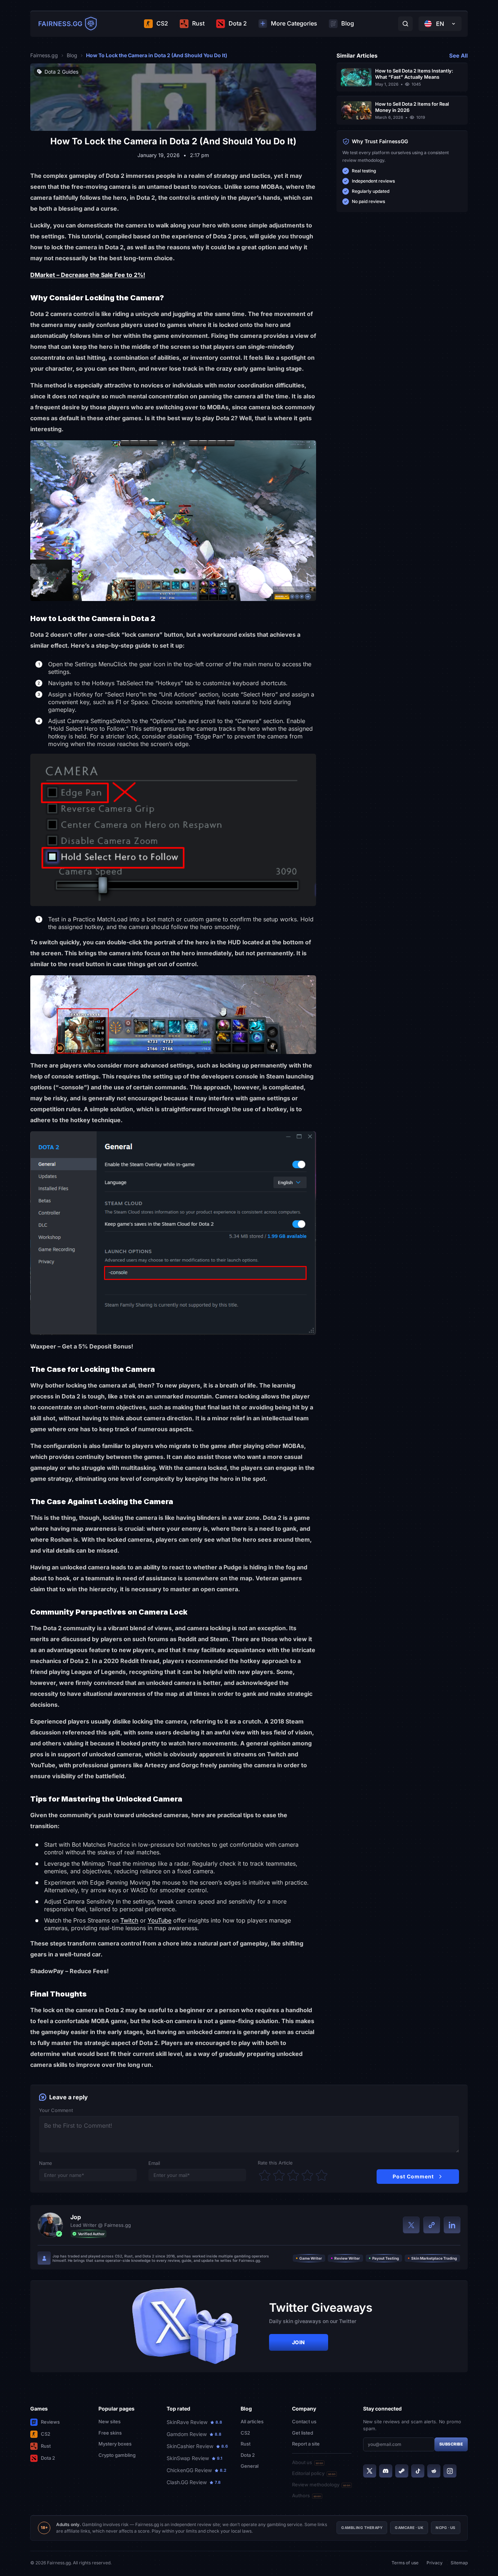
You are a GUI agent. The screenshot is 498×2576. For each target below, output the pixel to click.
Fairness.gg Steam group (402, 2471)
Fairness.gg (44, 55)
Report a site (306, 2444)
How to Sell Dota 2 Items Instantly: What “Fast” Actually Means (414, 74)
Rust (46, 2446)
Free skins (110, 2433)
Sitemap (459, 2563)
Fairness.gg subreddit (434, 2471)
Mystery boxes (115, 2444)
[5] (322, 2175)
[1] (265, 2175)
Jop (76, 2217)
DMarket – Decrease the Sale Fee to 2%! (88, 275)
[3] (293, 2175)
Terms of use (405, 2563)
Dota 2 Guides (61, 72)
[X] (411, 2225)
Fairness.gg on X (370, 2471)
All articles (252, 2421)
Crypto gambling (117, 2455)
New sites (110, 2421)
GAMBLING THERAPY (362, 2528)
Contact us (304, 2421)
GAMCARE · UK (409, 2528)
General (250, 2466)
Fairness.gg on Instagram (450, 2471)
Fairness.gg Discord (386, 2471)
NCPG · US (446, 2528)
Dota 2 (48, 2458)
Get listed (303, 2433)
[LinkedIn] (452, 2225)
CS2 (46, 2434)
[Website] (432, 2225)
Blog (72, 55)
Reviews (50, 2422)
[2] (279, 2175)
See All (458, 56)
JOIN (299, 2342)
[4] (307, 2175)
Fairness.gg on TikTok (418, 2471)
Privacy (435, 2563)
